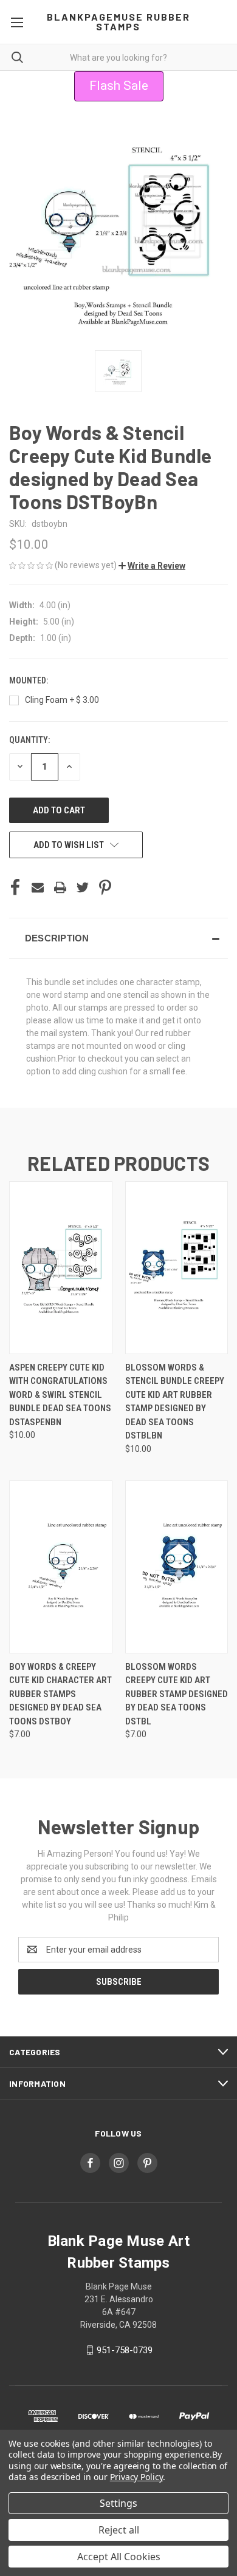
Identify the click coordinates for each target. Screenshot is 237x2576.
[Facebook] (15, 887)
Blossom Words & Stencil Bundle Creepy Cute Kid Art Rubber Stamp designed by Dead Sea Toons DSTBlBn (175, 1402)
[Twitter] (83, 887)
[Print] (60, 887)
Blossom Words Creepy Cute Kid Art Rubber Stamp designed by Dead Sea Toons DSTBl (177, 1694)
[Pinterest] (105, 887)
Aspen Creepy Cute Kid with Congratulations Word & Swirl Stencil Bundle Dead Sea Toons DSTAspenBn (60, 1395)
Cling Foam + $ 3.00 (62, 700)
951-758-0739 (125, 2350)
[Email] (38, 887)
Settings (118, 2503)
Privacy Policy (136, 2477)
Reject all (119, 2530)
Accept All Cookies (119, 2557)
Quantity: (29, 740)
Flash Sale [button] (119, 86)
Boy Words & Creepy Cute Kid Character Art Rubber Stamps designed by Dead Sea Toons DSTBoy (60, 1694)
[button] (152, 566)
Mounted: (29, 680)
